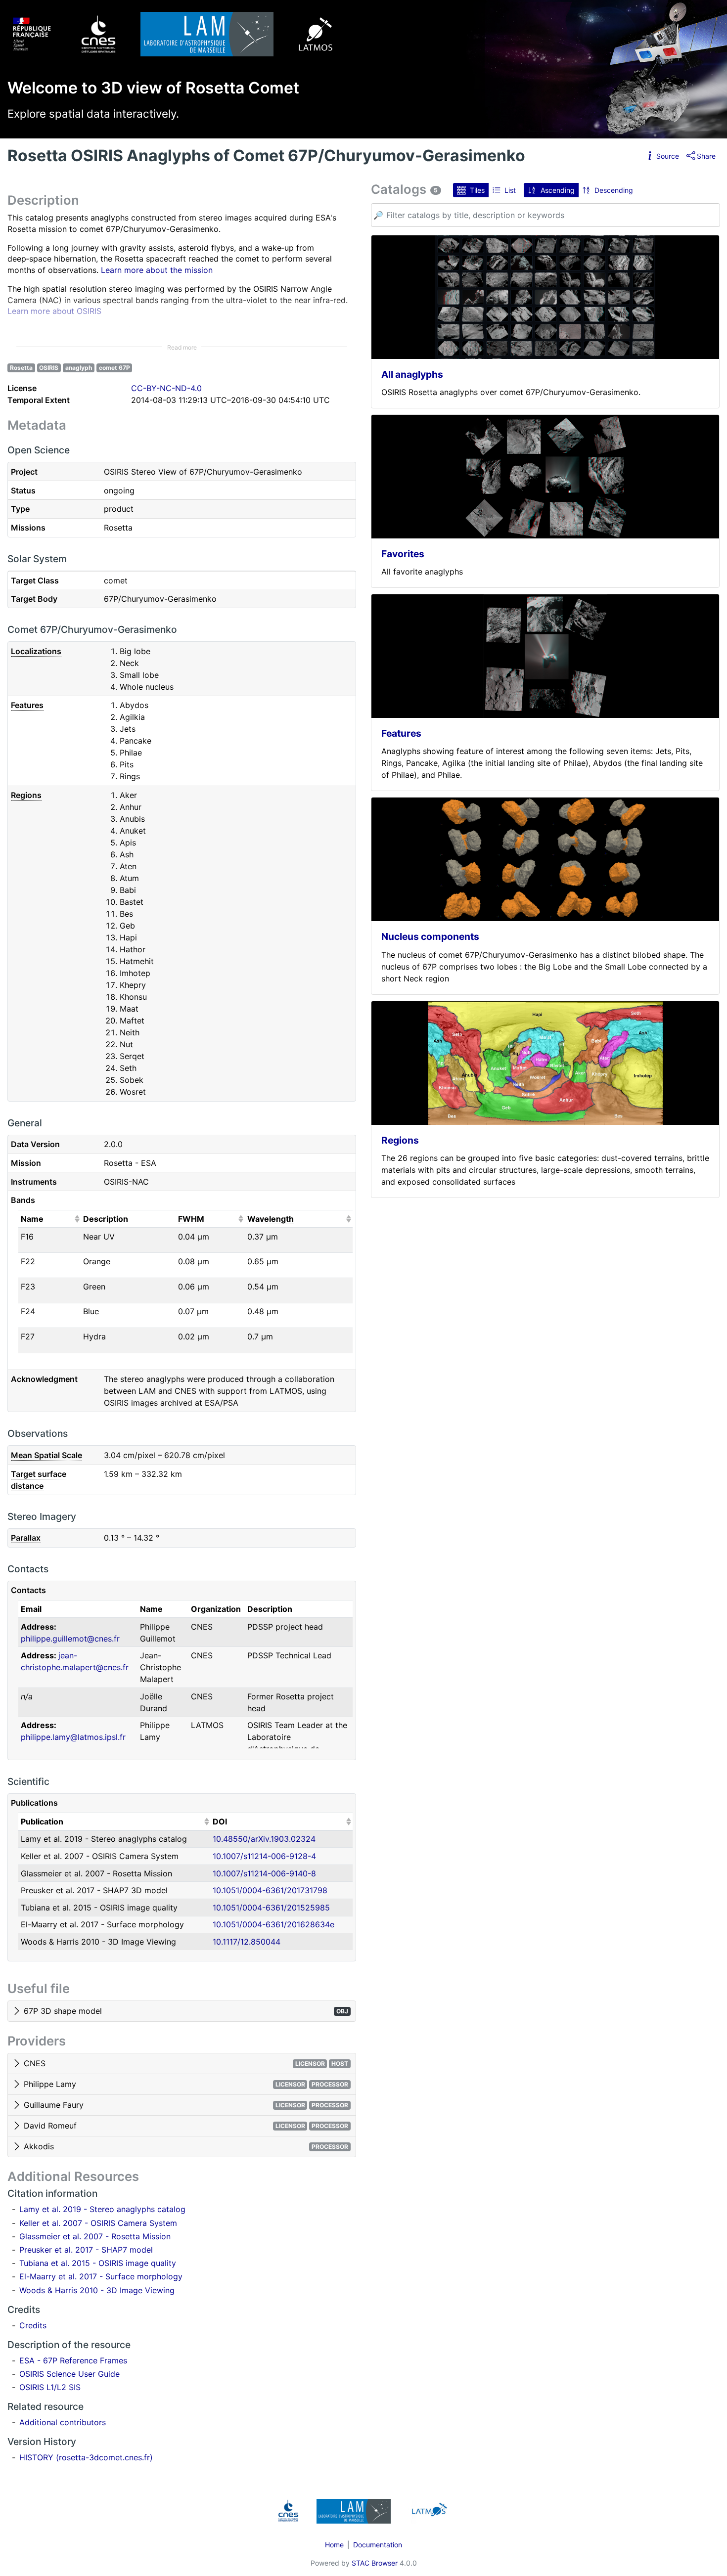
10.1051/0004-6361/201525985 (271, 1908)
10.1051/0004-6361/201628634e (273, 1924)
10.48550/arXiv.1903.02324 (264, 1839)
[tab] (182, 2011)
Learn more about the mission (157, 270)
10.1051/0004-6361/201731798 (270, 1890)
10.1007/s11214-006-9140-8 (264, 1873)
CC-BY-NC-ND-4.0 (166, 388)
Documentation (378, 2545)
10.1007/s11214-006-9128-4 (264, 1856)
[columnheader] (49, 1219)
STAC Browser (375, 2563)
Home (334, 2545)
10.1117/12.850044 (247, 1942)
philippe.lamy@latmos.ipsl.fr (73, 1737)
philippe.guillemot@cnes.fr (70, 1639)
